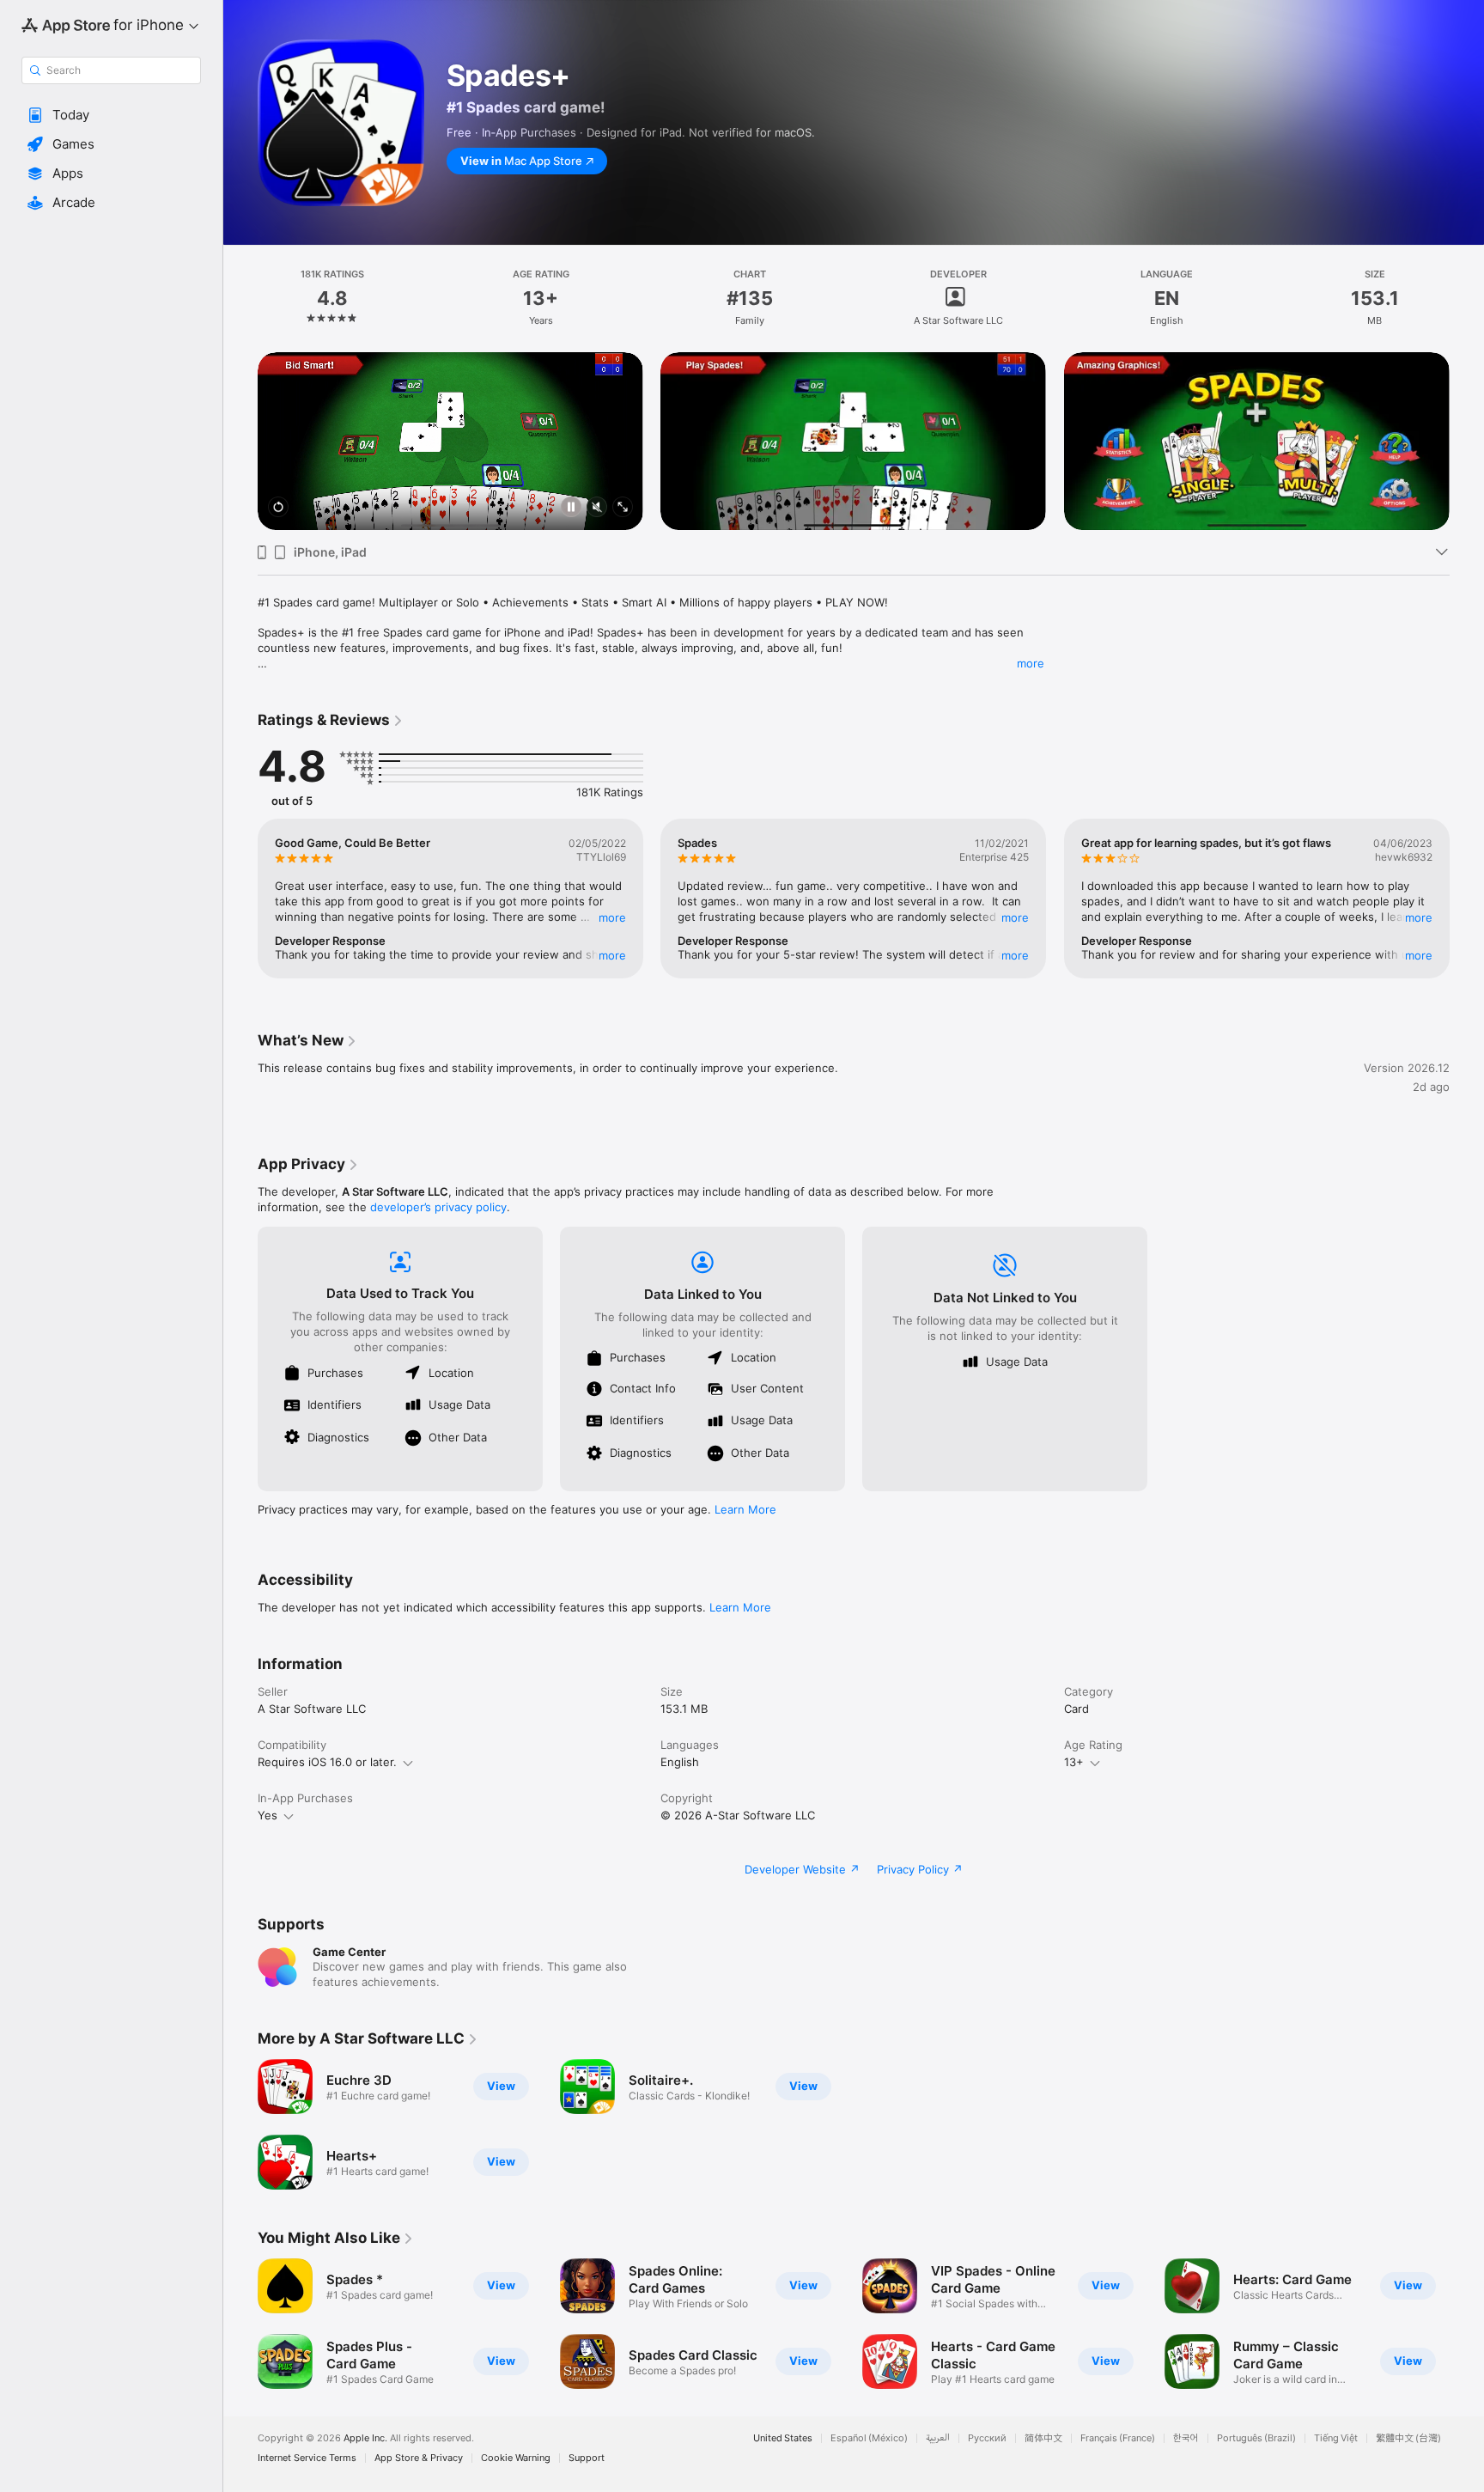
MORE (612, 917)
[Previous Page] (240, 442)
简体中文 (1043, 2438)
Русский (987, 2438)
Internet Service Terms (307, 2458)
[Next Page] (1467, 442)
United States (783, 2438)
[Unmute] (597, 508)
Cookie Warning (516, 2458)
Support (587, 2458)
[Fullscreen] (623, 508)
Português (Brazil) (1256, 2438)
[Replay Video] (278, 508)
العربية (938, 2438)
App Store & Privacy (419, 2458)
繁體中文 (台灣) (1408, 2438)
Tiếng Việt (1336, 2438)
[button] (111, 115)
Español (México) (869, 2438)
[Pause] (571, 508)
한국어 (1186, 2438)
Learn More (745, 1509)
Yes (268, 1815)
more (1031, 663)
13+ (1074, 1762)
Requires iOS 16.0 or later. (327, 1762)
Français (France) (1118, 2438)
